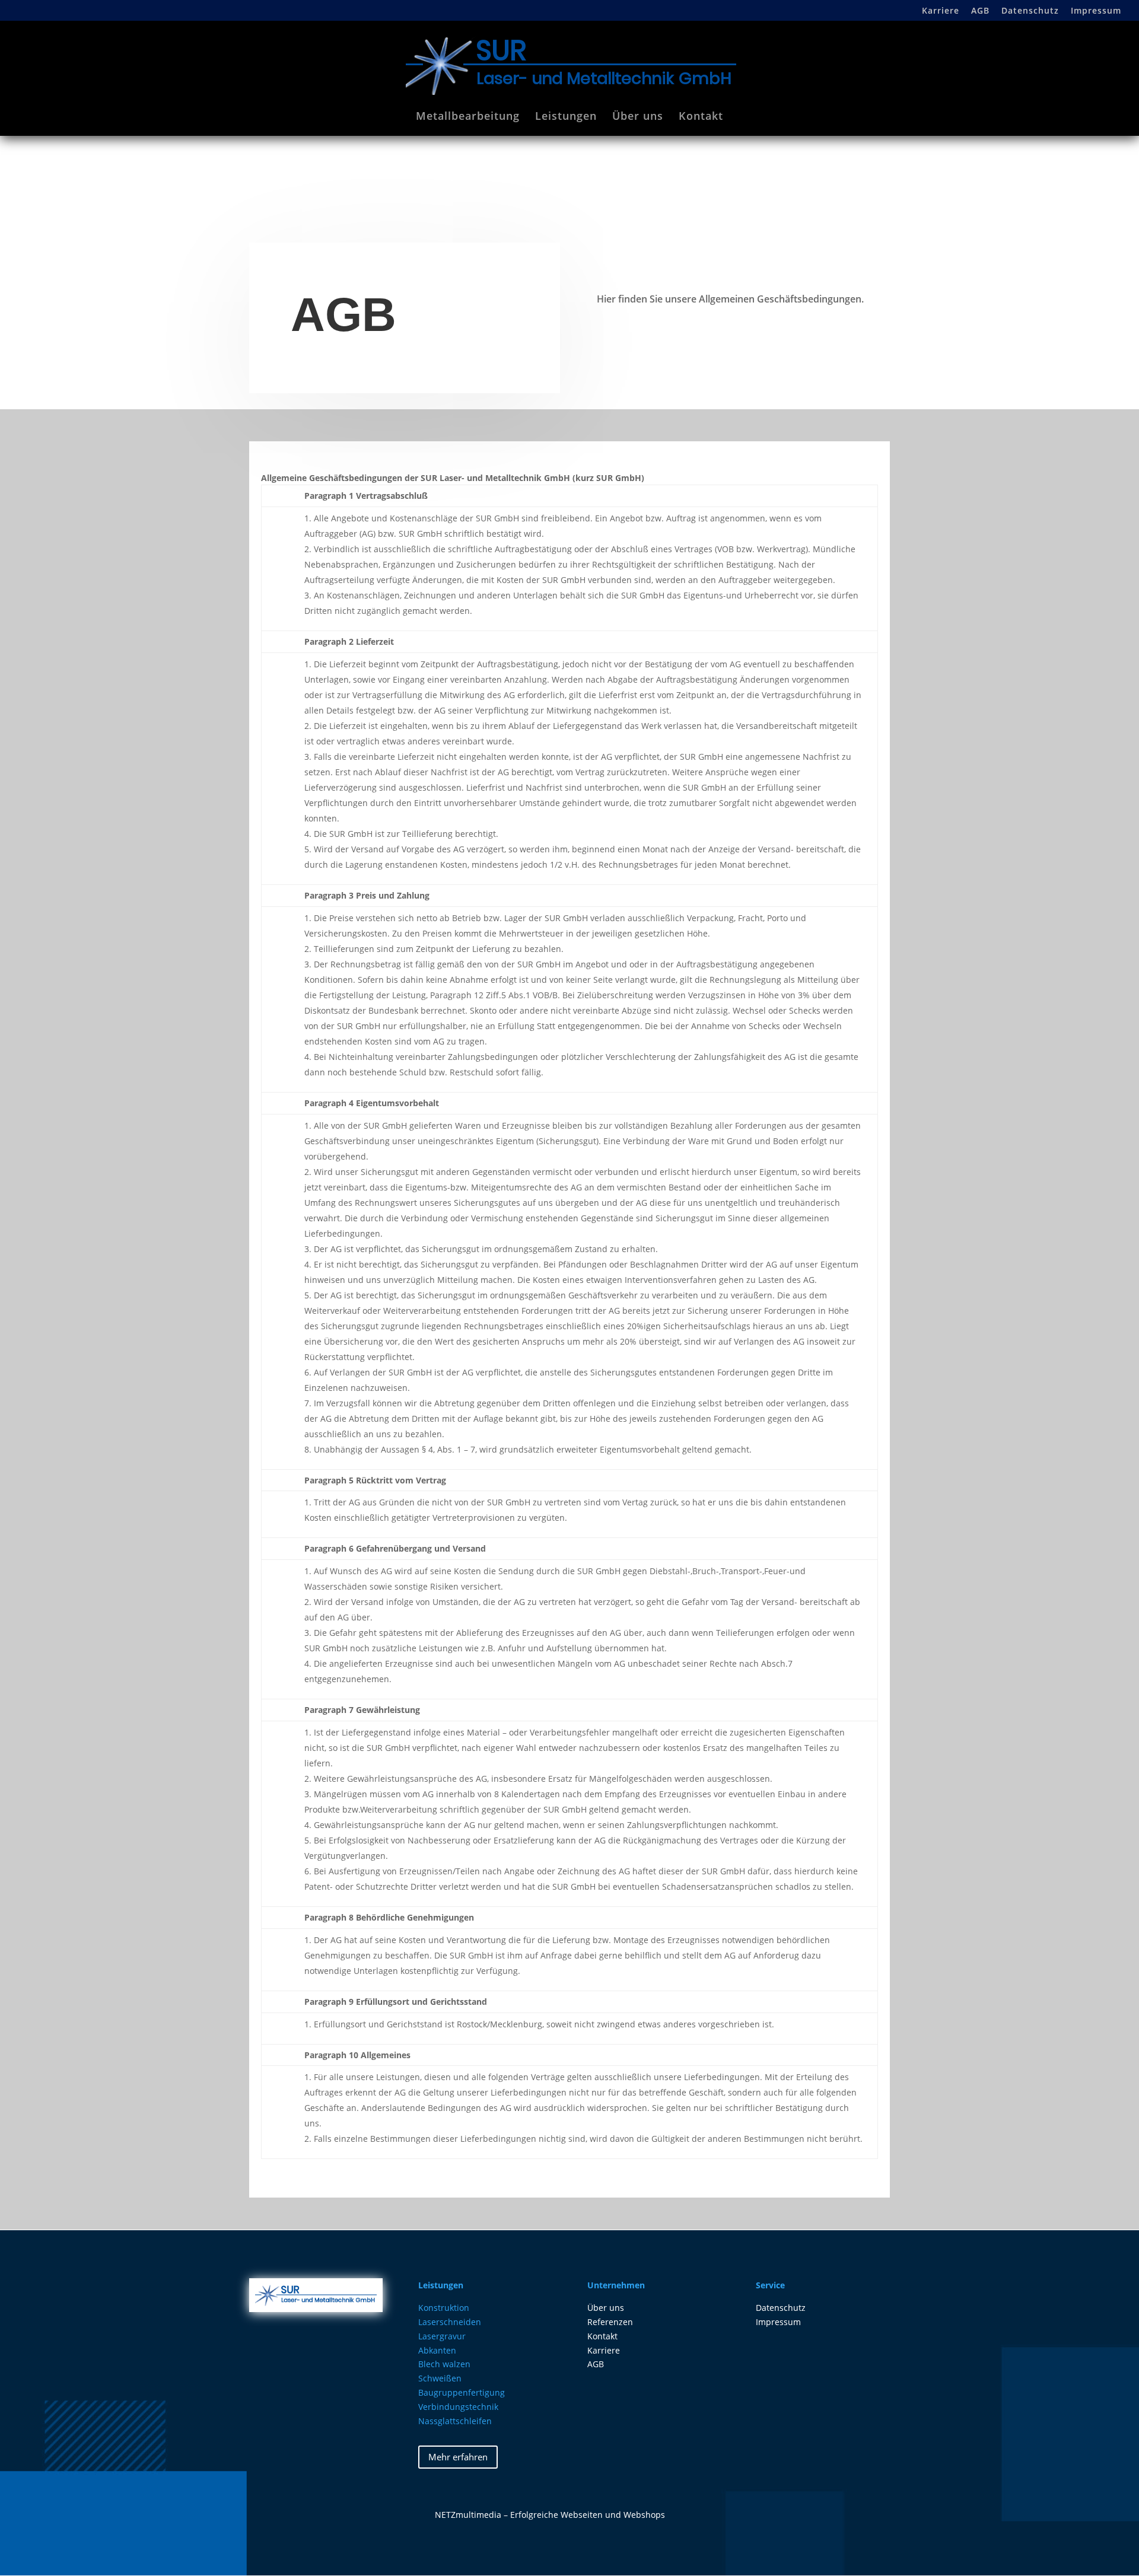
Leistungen (566, 117)
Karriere (941, 11)
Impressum (1096, 11)
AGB (980, 11)
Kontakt (701, 117)
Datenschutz (1030, 11)
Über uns (638, 117)
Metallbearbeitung (468, 117)
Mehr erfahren (458, 2457)
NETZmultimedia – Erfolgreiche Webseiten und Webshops (550, 2515)
